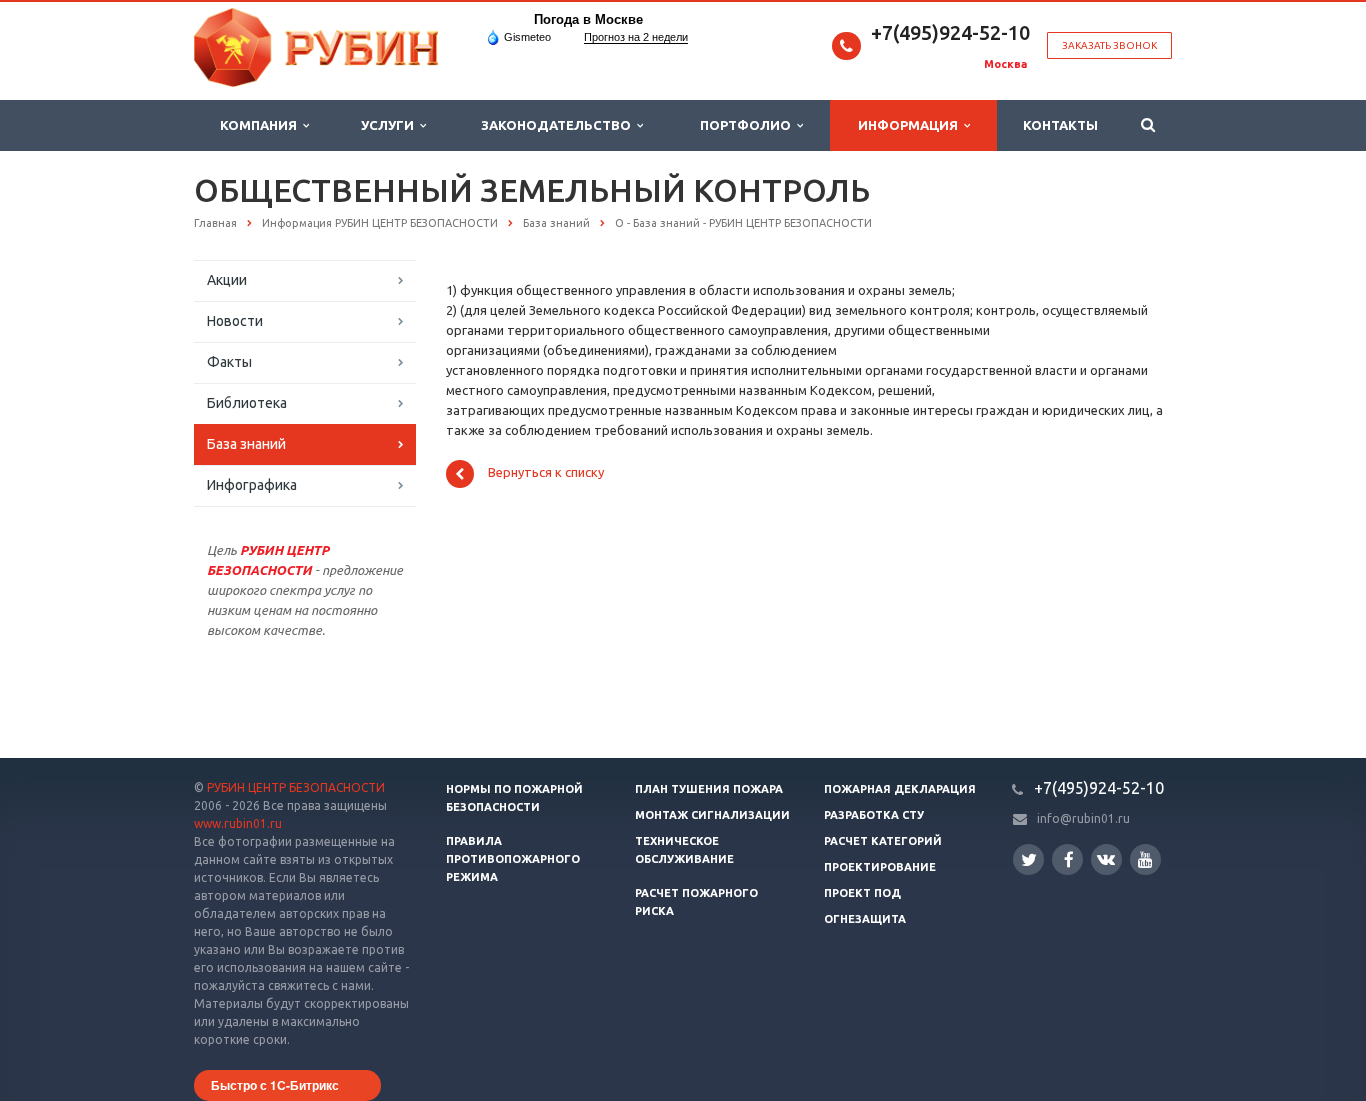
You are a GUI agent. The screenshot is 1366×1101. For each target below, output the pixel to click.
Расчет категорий (883, 841)
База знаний (246, 444)
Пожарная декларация (900, 789)
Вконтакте (1106, 859)
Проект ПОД (862, 893)
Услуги (390, 125)
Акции (227, 280)
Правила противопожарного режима (513, 859)
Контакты (1060, 125)
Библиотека (247, 403)
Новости (235, 321)
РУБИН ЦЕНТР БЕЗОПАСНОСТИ (296, 787)
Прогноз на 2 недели (636, 37)
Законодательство (559, 125)
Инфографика (252, 485)
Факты (229, 362)
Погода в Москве (588, 19)
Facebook (1067, 859)
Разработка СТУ (874, 815)
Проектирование (880, 867)
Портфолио (748, 125)
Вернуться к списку (546, 473)
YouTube (1145, 859)
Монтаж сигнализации (712, 815)
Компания (261, 125)
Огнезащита (865, 919)
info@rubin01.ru (1083, 818)
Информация (911, 125)
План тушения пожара (709, 789)
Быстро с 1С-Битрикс (275, 1085)
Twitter (1028, 859)
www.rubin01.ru (238, 823)
